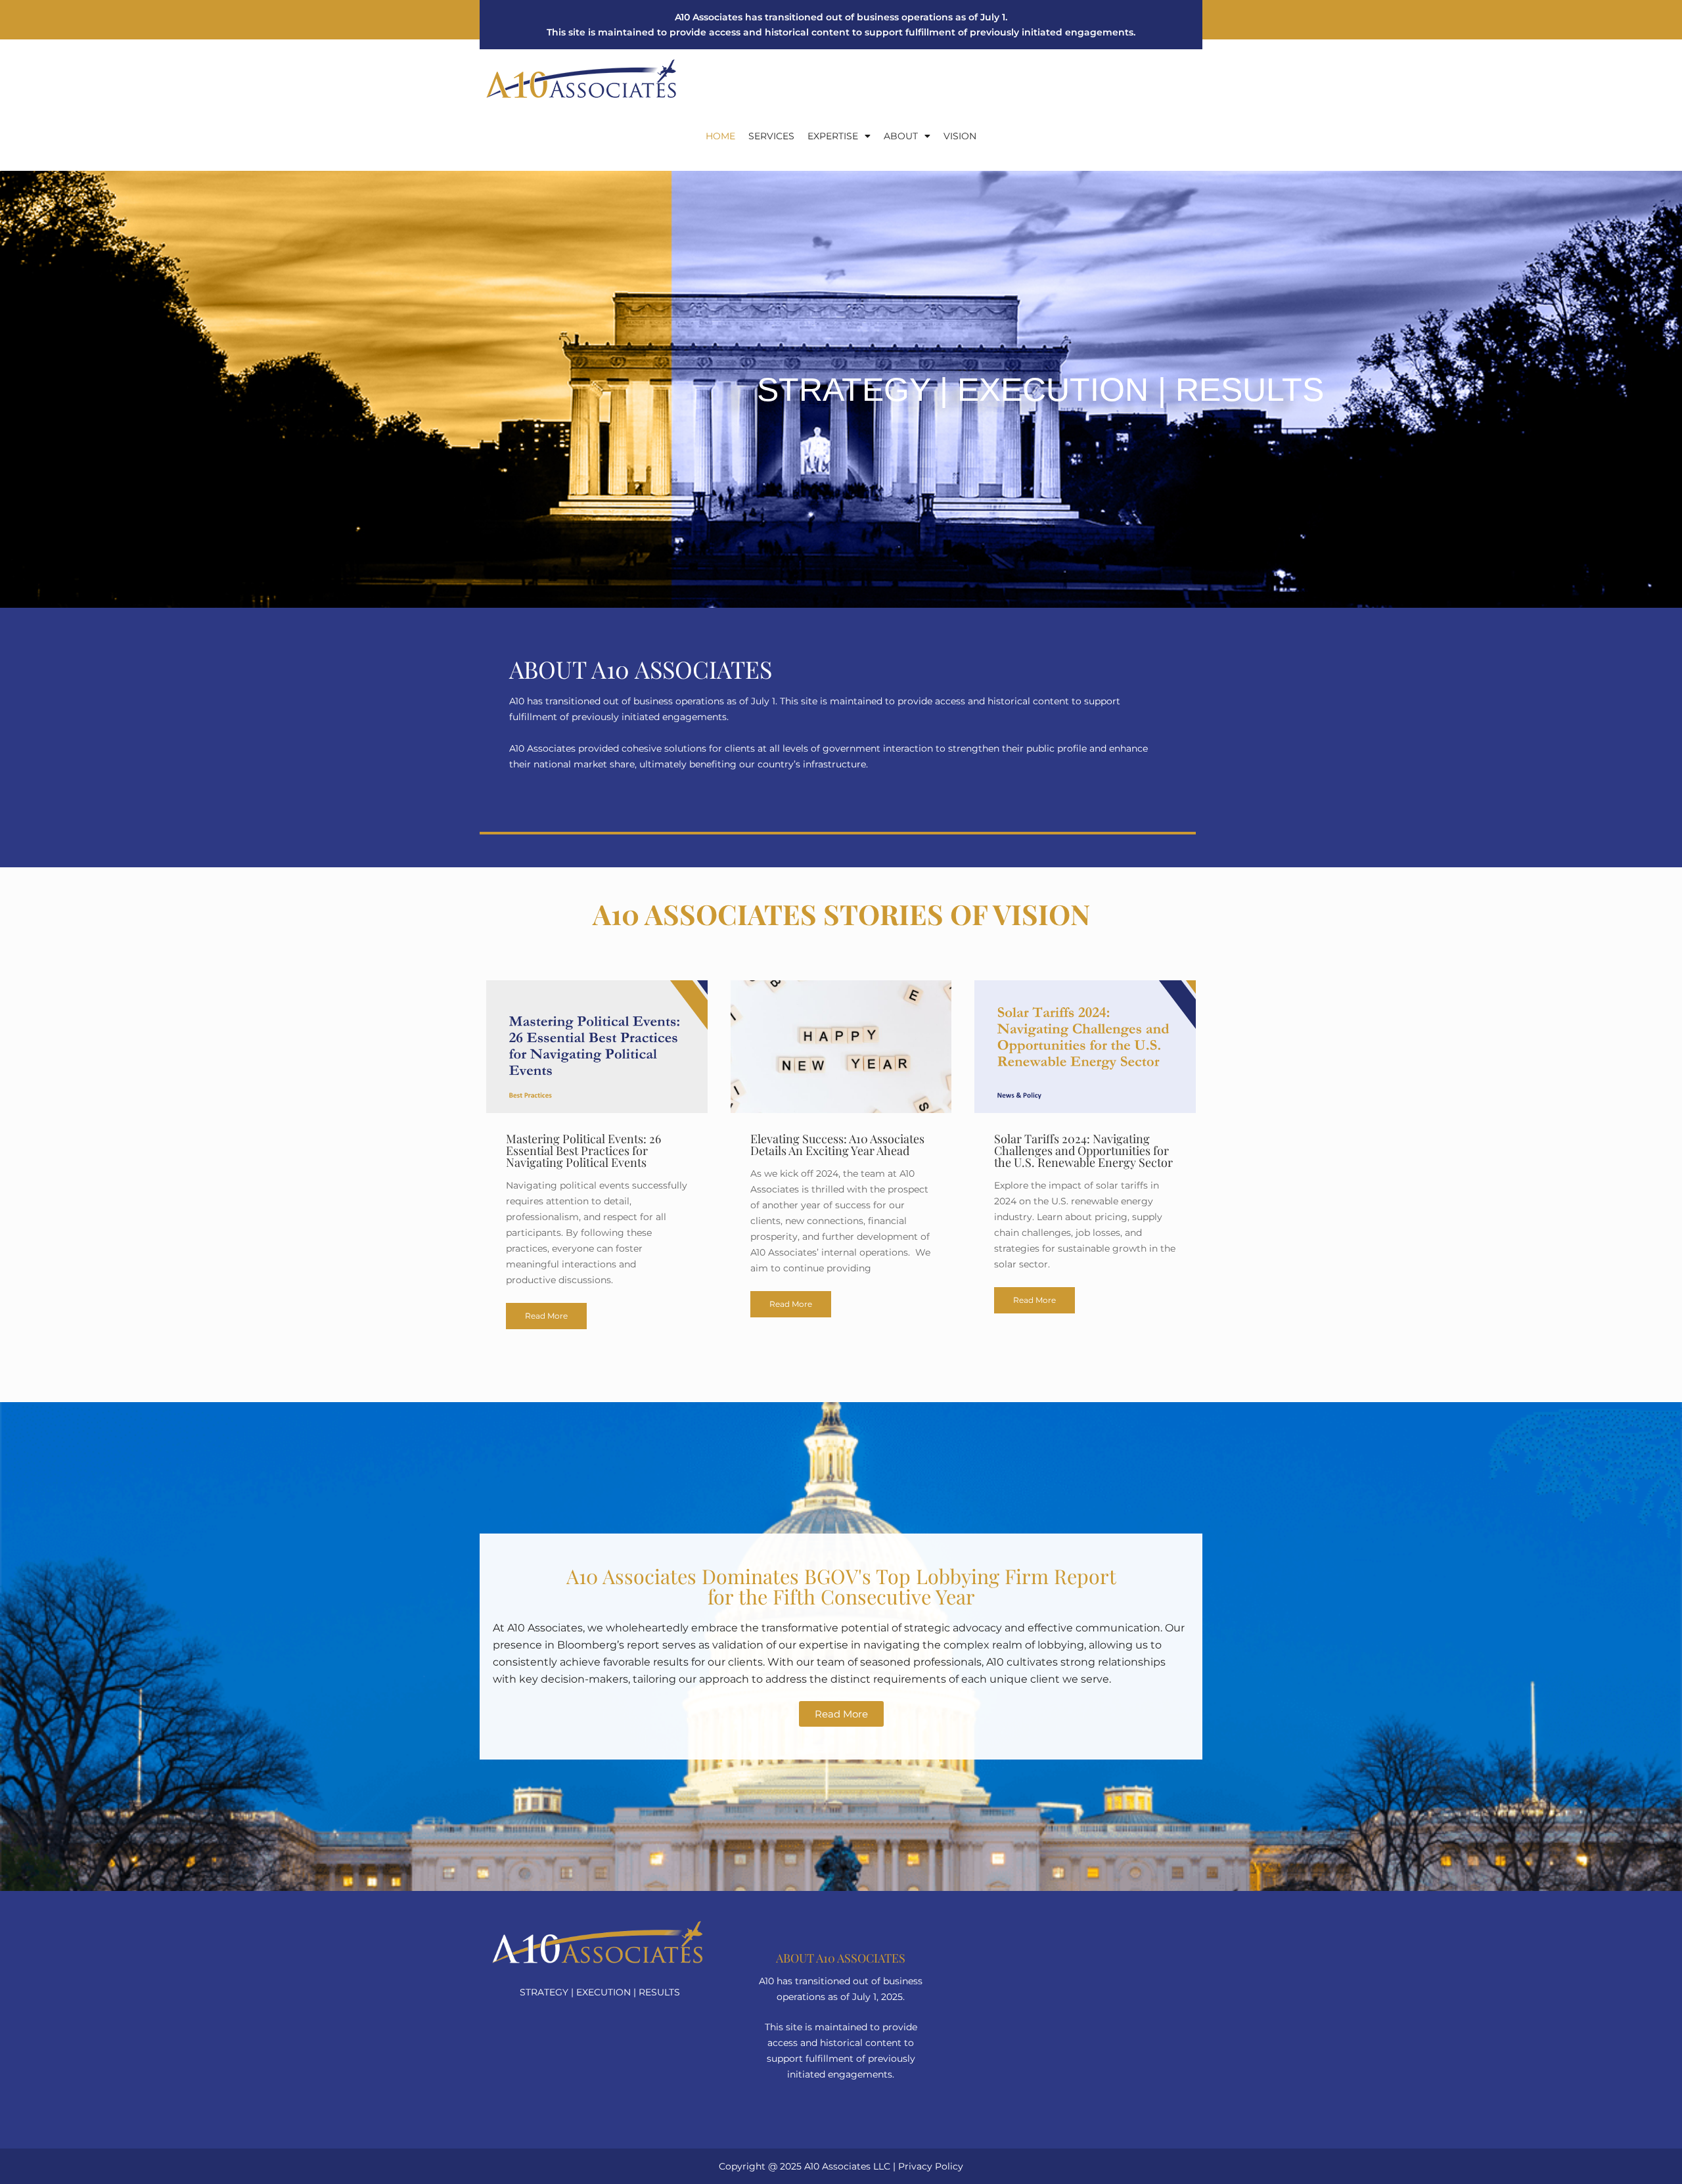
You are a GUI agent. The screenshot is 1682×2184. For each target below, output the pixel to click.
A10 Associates (837, 2166)
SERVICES (771, 136)
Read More (546, 1316)
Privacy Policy (931, 2166)
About (901, 136)
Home (720, 136)
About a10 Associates (841, 1958)
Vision (960, 136)
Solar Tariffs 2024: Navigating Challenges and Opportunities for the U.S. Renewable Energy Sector (1083, 1150)
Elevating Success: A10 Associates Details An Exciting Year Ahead (837, 1145)
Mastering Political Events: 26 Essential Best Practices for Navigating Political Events (583, 1150)
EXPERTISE (833, 136)
